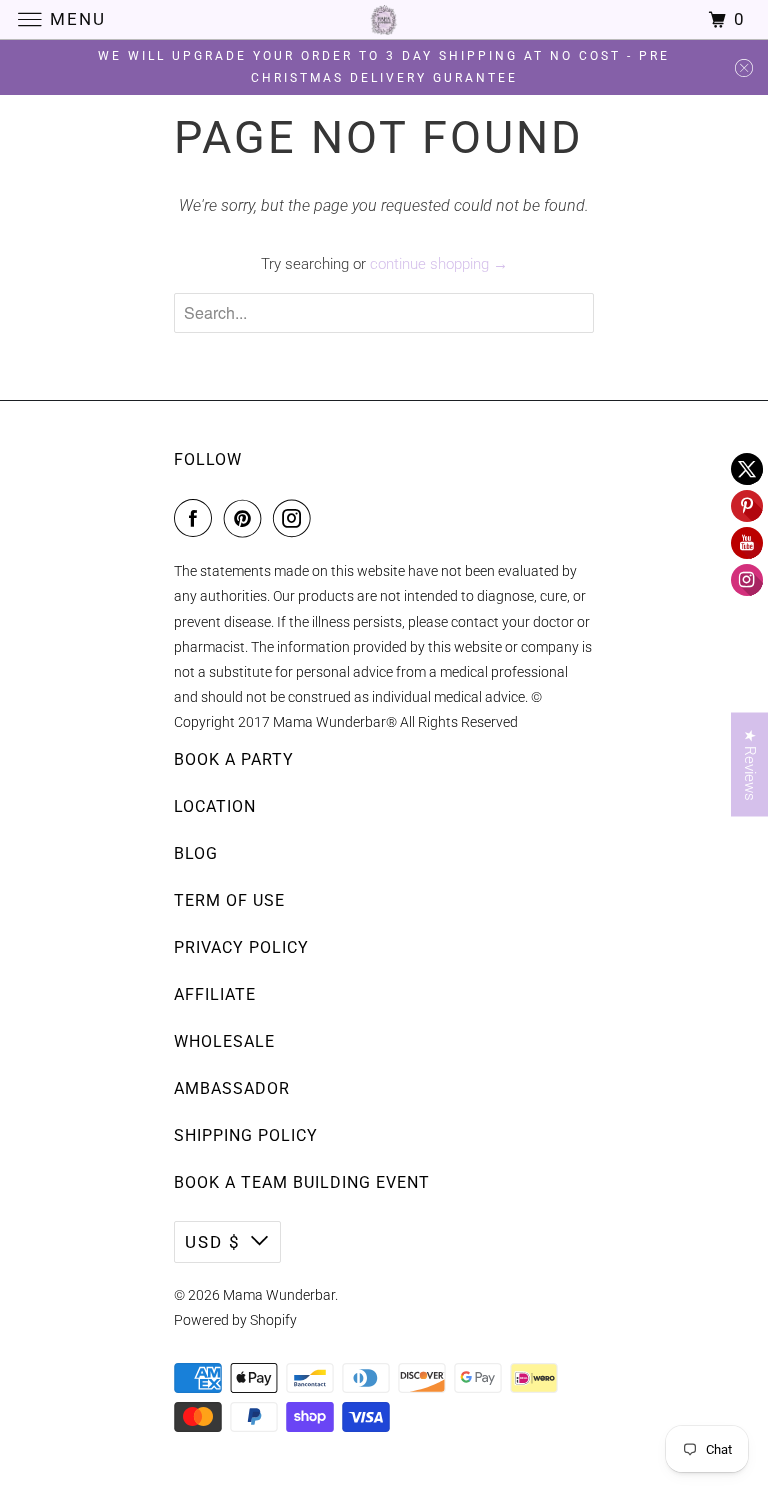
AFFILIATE (215, 994)
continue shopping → (439, 264)
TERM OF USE (229, 900)
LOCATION (215, 806)
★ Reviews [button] (750, 765)
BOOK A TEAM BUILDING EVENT (302, 1182)
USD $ (213, 1242)
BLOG (196, 853)
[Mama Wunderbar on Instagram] (296, 518)
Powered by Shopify (235, 1320)
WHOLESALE (224, 1041)
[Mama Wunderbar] (384, 19)
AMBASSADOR (232, 1088)
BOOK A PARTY (234, 759)
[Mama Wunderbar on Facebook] (197, 518)
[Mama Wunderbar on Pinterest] (247, 518)
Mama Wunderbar (279, 1295)
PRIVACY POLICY (241, 947)
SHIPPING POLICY (246, 1135)
